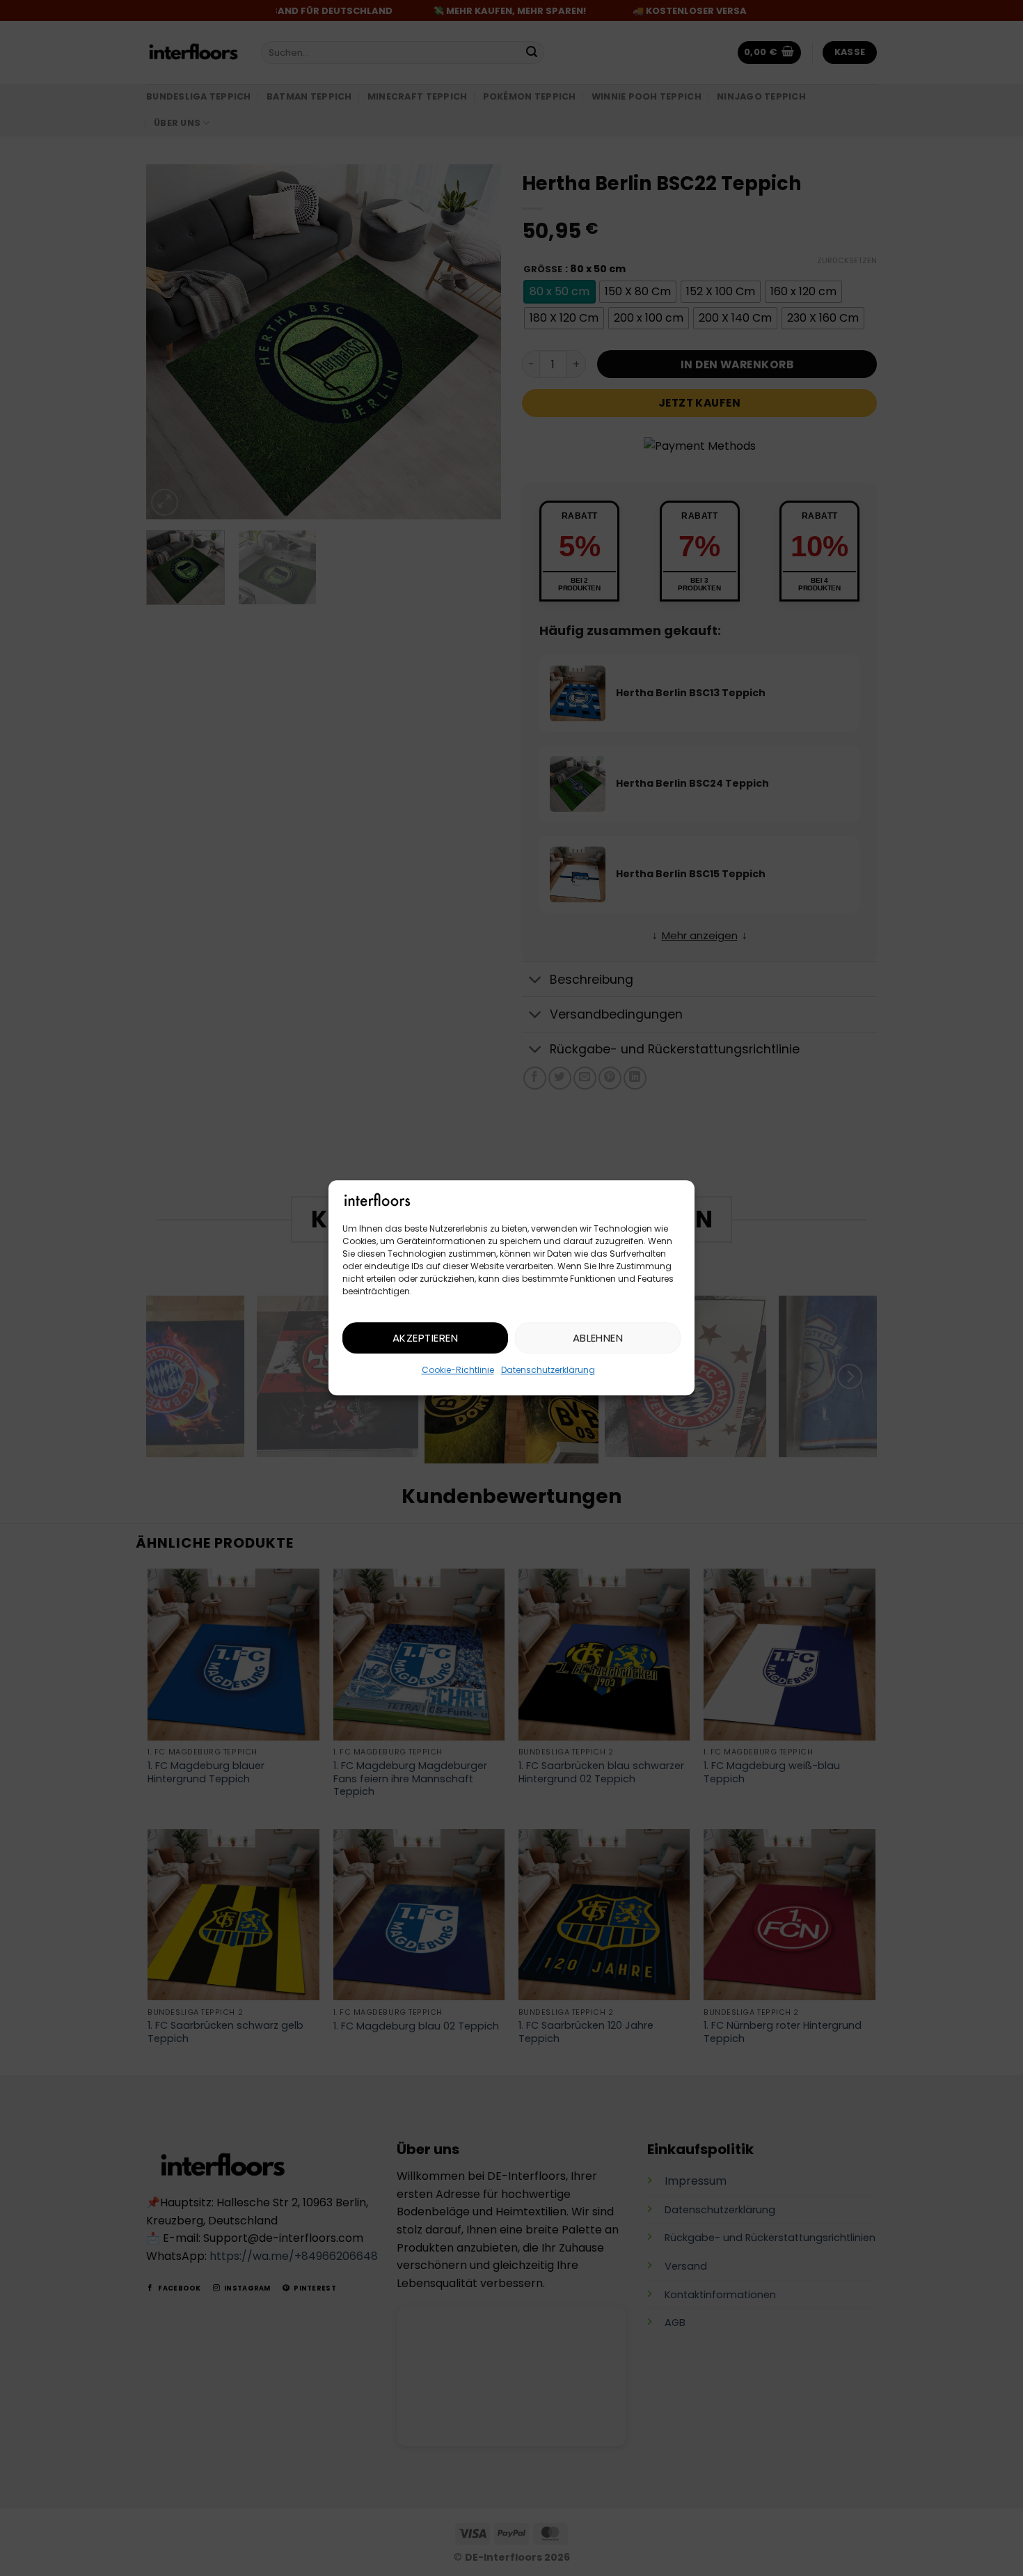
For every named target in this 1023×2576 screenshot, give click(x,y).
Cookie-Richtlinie (458, 1371)
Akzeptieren (425, 1338)
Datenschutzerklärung (548, 1371)
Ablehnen (598, 1338)
